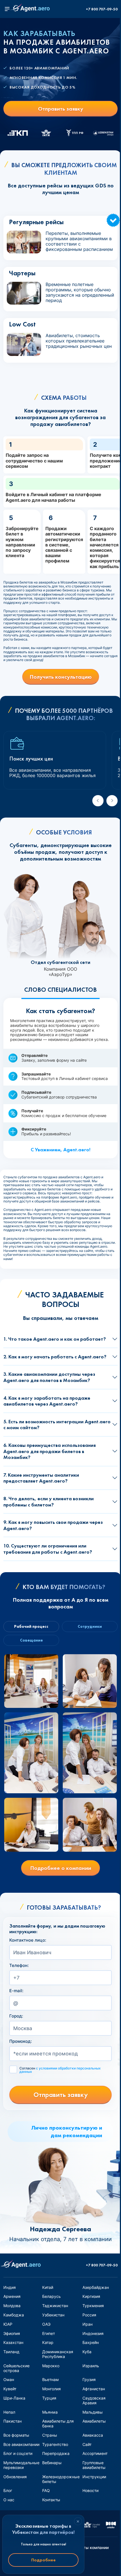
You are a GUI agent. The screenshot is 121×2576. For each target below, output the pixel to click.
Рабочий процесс (31, 1626)
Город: (16, 2016)
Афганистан (94, 2389)
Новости (90, 2490)
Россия (89, 2315)
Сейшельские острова (16, 2368)
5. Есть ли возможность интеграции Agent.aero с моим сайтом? (57, 1425)
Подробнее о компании (61, 1868)
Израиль (91, 2366)
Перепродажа (56, 2453)
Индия (10, 2287)
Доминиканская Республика (58, 2354)
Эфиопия (12, 2333)
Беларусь (51, 2296)
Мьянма (50, 2412)
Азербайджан (96, 2287)
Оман (9, 2379)
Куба (87, 2352)
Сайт (87, 2444)
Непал (9, 2412)
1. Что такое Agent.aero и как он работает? (55, 1339)
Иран (88, 2324)
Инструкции (94, 2477)
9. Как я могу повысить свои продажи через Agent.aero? (53, 1525)
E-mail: (16, 1991)
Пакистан (13, 2421)
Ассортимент (95, 2453)
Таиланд (11, 2352)
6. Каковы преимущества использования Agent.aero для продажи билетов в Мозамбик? (50, 1451)
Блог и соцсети (18, 2453)
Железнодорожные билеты (61, 2479)
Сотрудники (90, 1626)
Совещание (31, 1640)
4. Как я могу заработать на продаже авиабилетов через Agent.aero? (47, 1401)
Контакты (51, 2500)
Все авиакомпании (21, 2444)
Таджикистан (55, 2306)
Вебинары (52, 2463)
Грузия (89, 2379)
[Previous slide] (98, 801)
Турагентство (55, 2444)
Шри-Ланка (14, 2398)
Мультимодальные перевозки (21, 2465)
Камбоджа (14, 2315)
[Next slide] (112, 801)
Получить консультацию (61, 677)
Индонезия (93, 2333)
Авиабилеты (94, 2421)
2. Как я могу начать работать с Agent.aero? (55, 1357)
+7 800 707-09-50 (102, 9)
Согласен (60, 2070)
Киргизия (91, 2296)
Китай (48, 2287)
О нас (9, 2500)
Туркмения (93, 2306)
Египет (49, 2333)
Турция (49, 2398)
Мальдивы (93, 2412)
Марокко (51, 2366)
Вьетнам (51, 2379)
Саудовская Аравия (94, 2400)
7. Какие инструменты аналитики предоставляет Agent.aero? (41, 1478)
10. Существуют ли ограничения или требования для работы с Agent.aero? (48, 1549)
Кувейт (10, 2389)
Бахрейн (91, 2342)
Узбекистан (53, 2315)
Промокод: (21, 2041)
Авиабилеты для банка (58, 2423)
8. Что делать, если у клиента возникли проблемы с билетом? (49, 1502)
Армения (12, 2296)
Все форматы (16, 2435)
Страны (50, 2435)
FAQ (46, 2490)
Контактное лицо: (28, 1940)
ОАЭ (46, 2324)
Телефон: (19, 1966)
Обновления (15, 2477)
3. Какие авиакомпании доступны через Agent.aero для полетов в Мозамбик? (49, 1377)
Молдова (12, 2306)
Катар (48, 2342)
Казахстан (13, 2342)
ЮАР (8, 2324)
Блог (8, 2490)
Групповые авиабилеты (94, 2465)
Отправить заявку (61, 109)
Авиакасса (93, 2435)
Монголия (51, 2389)
